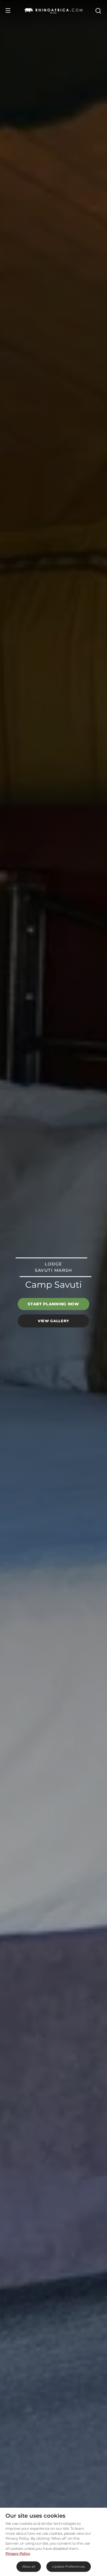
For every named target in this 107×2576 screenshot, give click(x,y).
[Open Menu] (8, 10)
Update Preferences (69, 2566)
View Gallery (54, 1321)
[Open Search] (98, 10)
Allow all (29, 2566)
